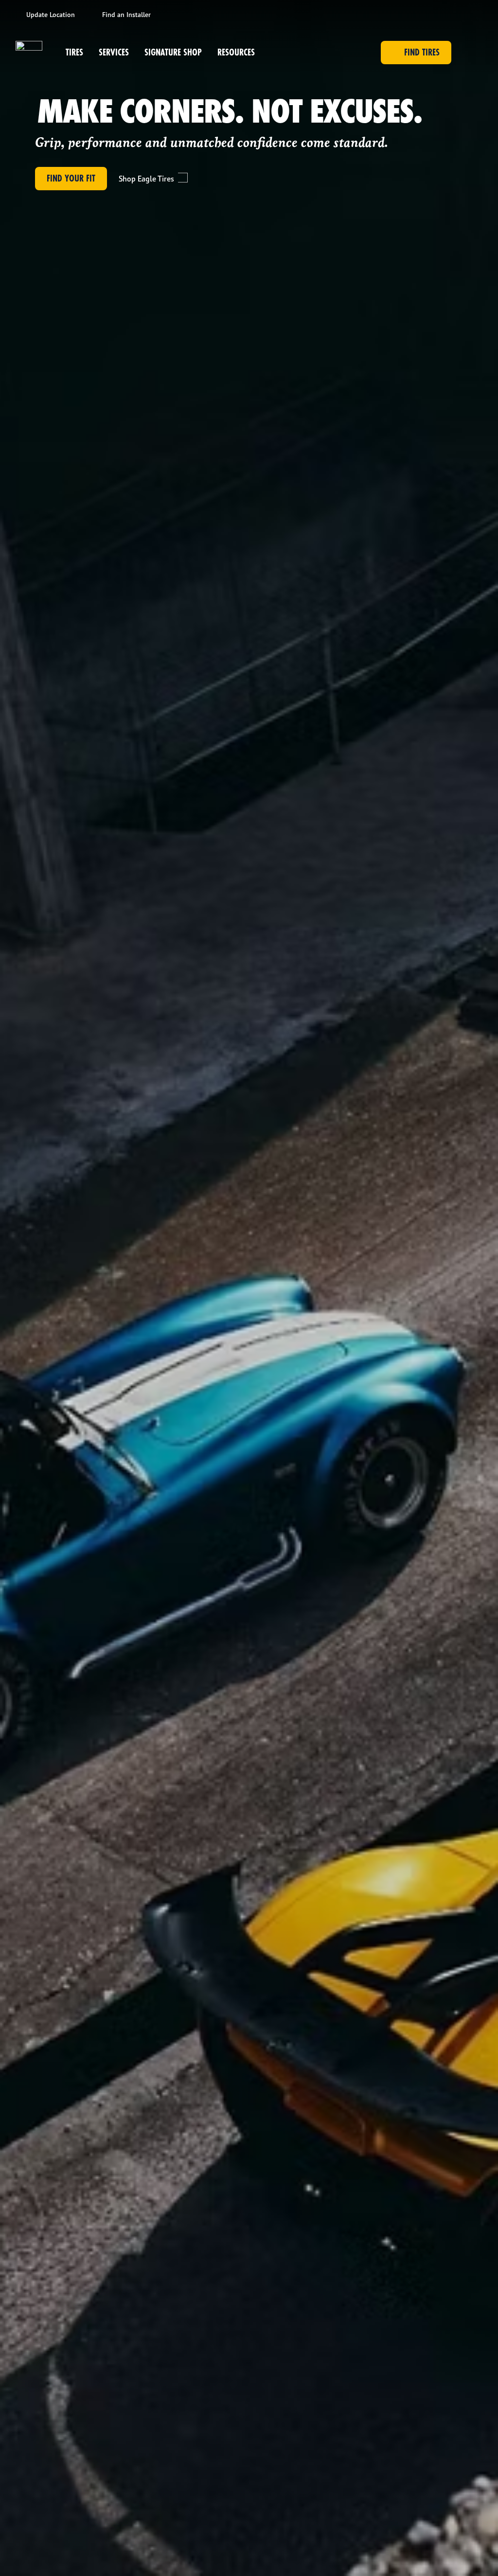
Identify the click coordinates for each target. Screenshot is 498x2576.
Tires (74, 52)
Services (114, 52)
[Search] (471, 53)
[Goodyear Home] (29, 53)
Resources (236, 52)
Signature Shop (173, 52)
